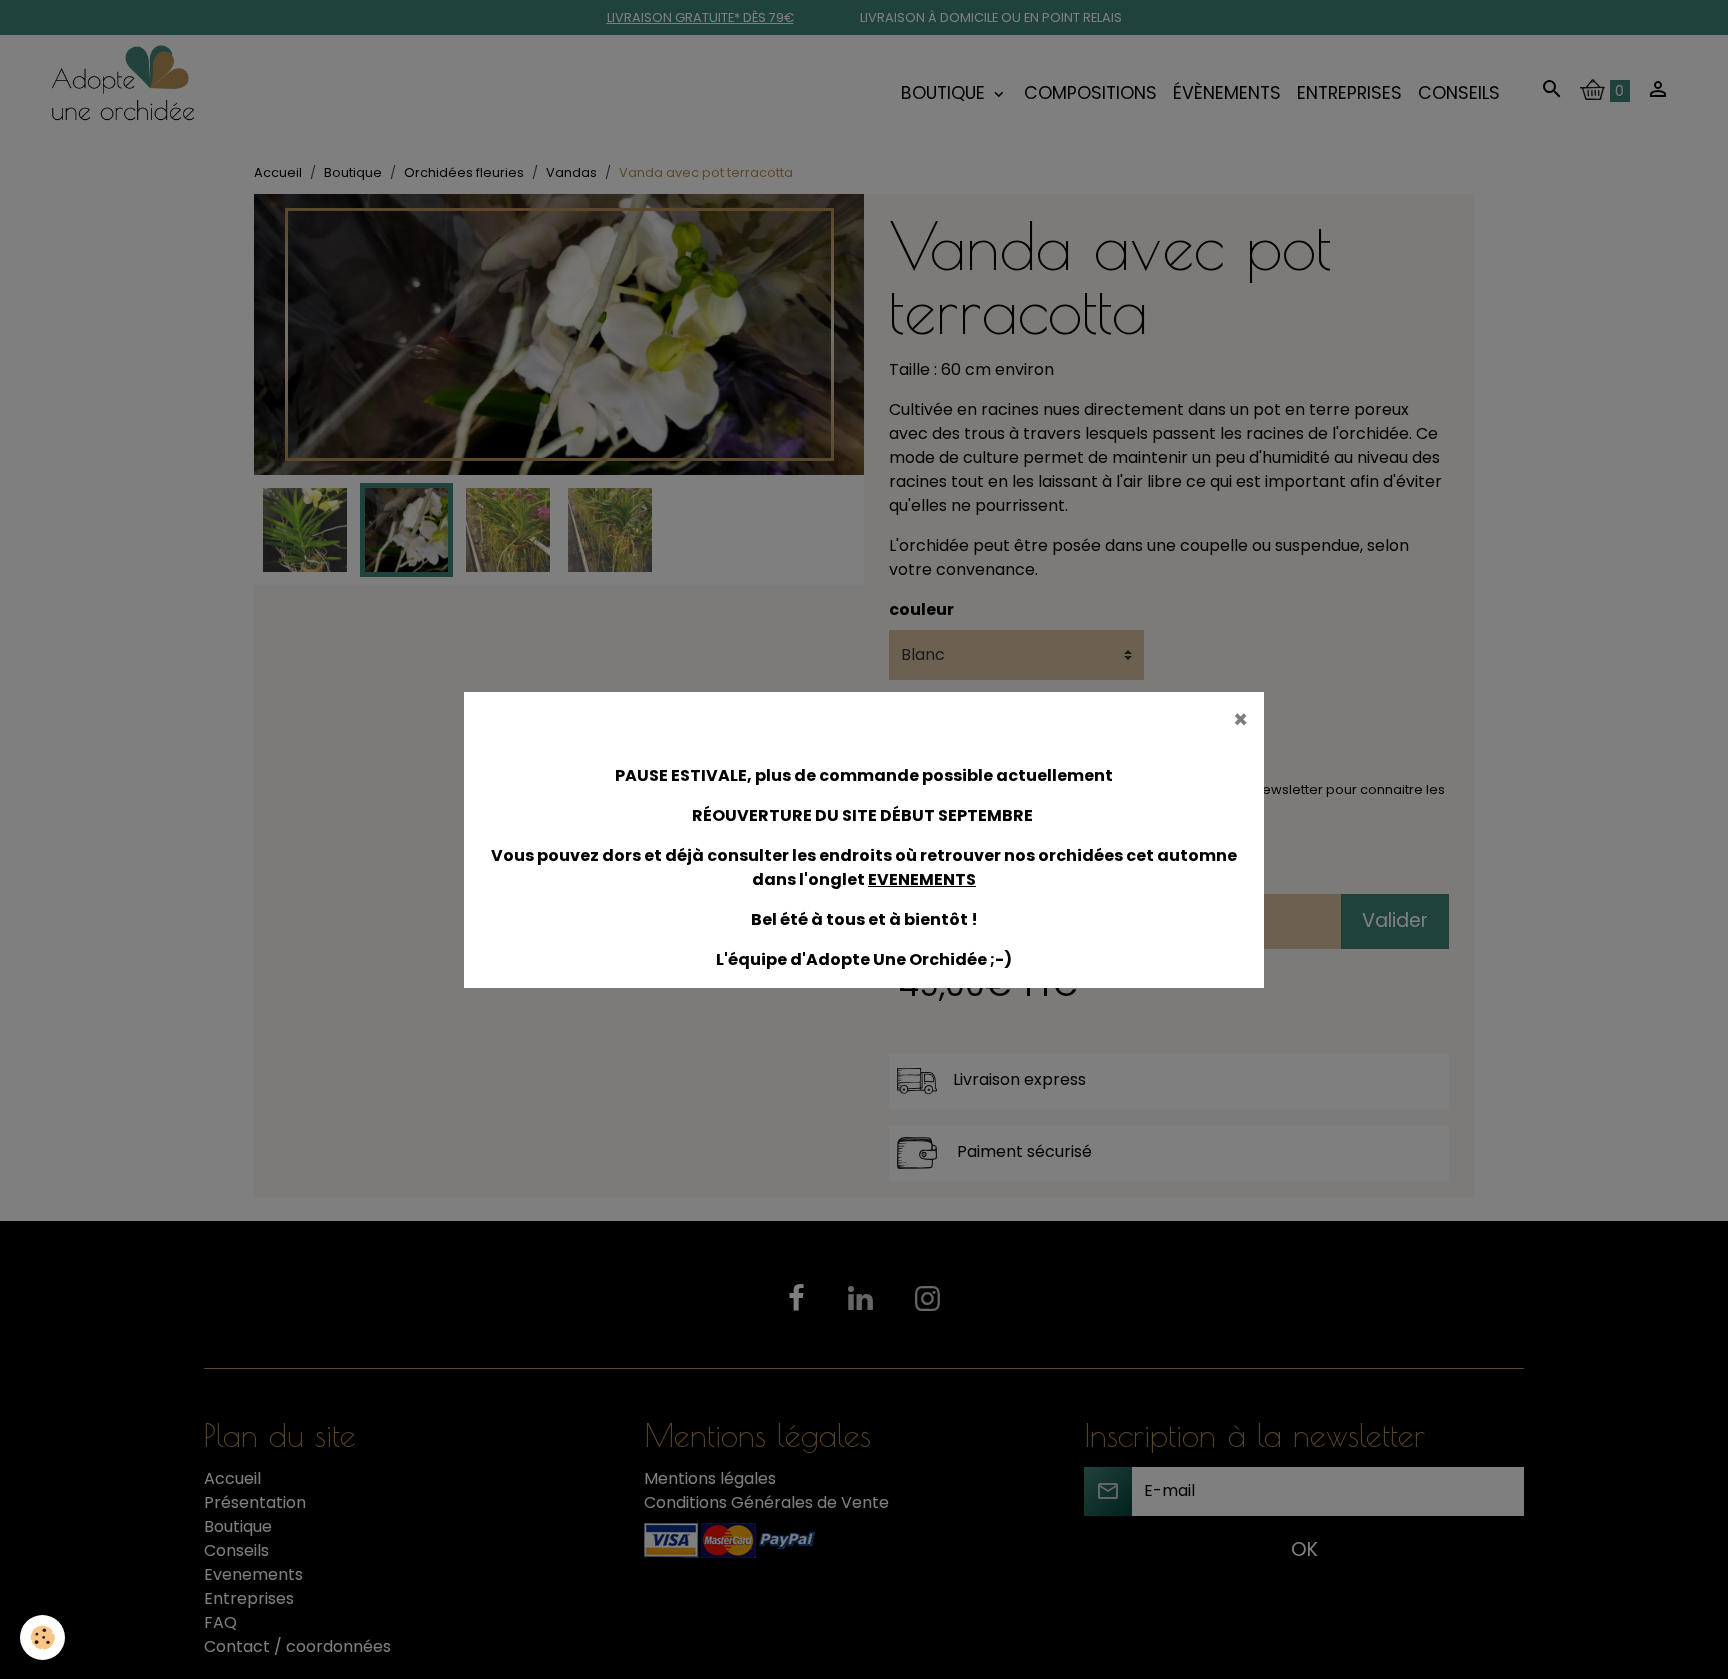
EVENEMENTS (922, 879)
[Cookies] (42, 1637)
